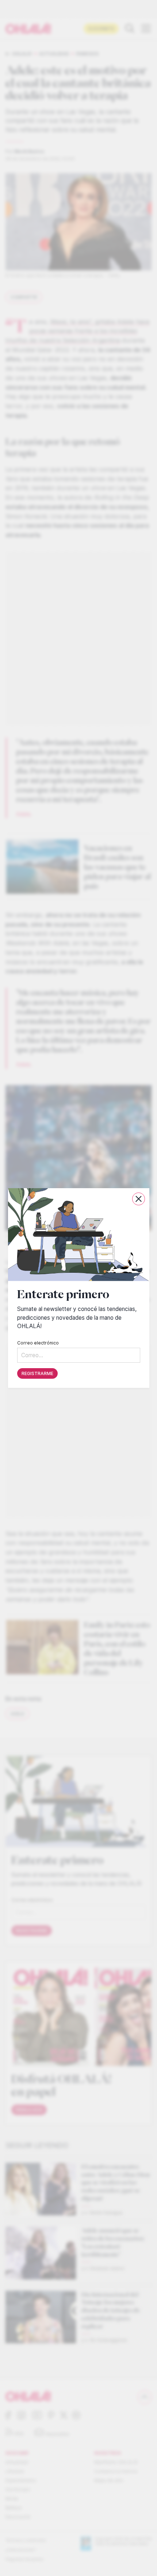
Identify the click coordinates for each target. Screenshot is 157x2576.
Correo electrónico (38, 1343)
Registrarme (37, 1373)
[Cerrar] (139, 1199)
